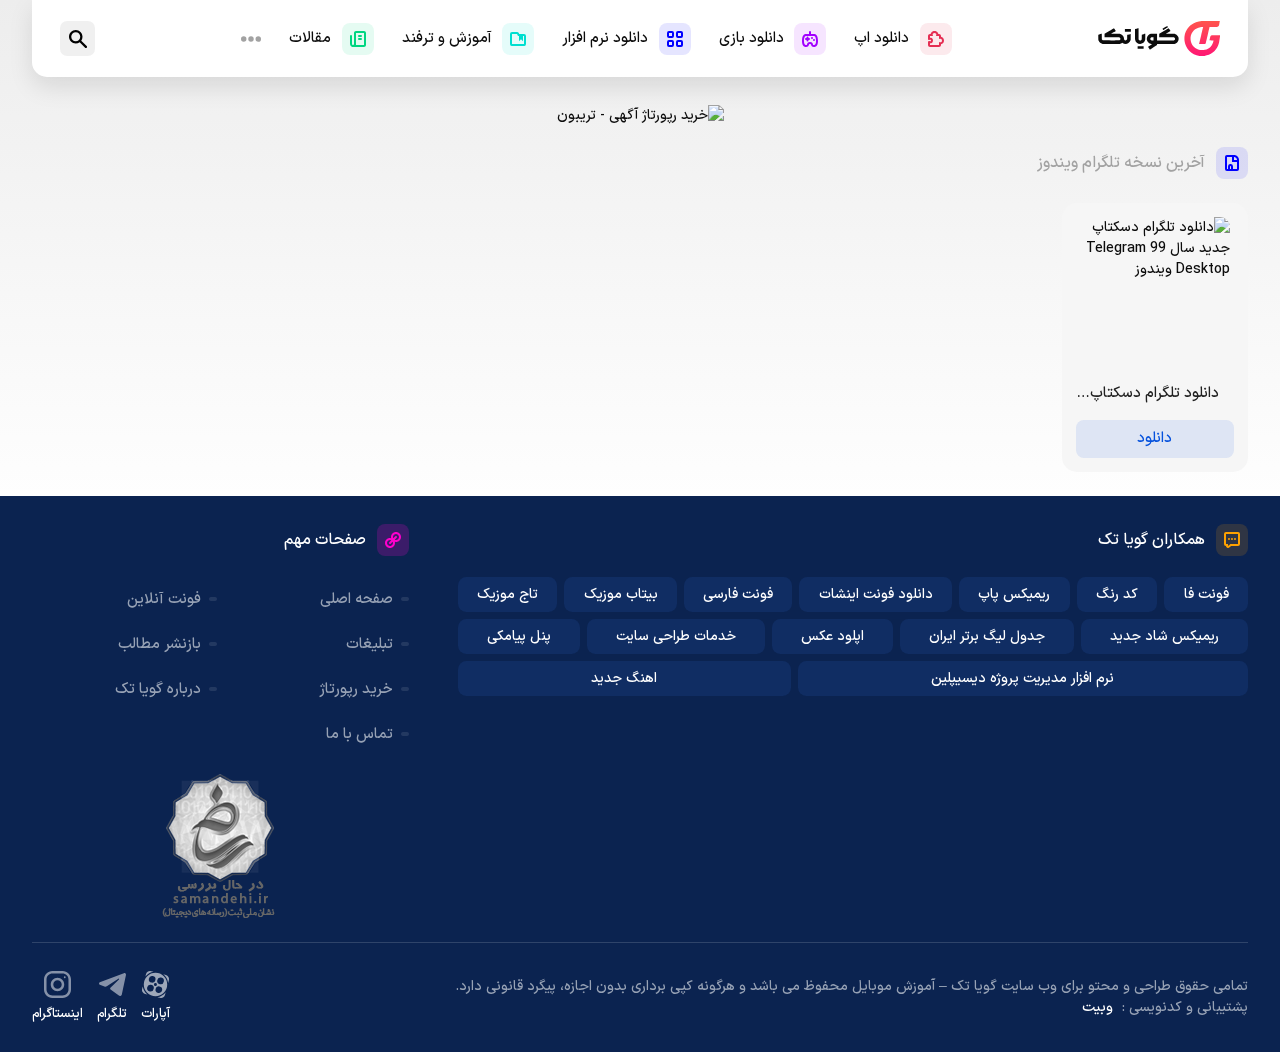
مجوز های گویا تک (220, 846)
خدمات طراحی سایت (676, 636)
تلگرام (112, 1014)
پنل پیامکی (519, 636)
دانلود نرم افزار (605, 38)
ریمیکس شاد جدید (1164, 636)
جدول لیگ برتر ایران (987, 636)
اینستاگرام (57, 1014)
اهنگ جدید (624, 678)
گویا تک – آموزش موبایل (1159, 38)
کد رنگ (1117, 594)
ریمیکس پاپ (1014, 594)
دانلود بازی (751, 38)
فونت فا (1206, 594)
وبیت (1097, 1007)
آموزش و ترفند (447, 38)
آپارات (155, 1014)
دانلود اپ (881, 38)
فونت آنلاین (164, 599)
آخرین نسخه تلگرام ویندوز (1121, 163)
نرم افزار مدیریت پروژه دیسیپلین (1022, 678)
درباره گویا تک (158, 689)
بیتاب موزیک (621, 594)
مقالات (310, 38)
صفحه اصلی (356, 599)
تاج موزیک (507, 594)
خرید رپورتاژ (356, 689)
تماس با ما (359, 734)
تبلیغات (369, 644)
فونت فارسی (738, 594)
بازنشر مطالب (159, 644)
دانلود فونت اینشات (876, 594)
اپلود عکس (832, 636)
